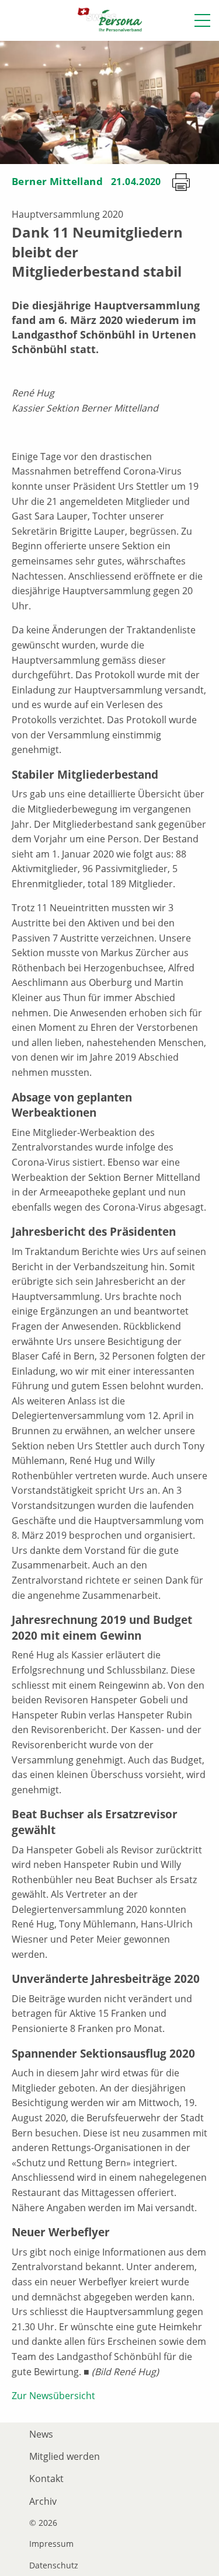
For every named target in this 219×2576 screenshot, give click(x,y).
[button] (202, 20)
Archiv (43, 2501)
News (41, 2434)
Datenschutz (54, 2565)
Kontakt (46, 2479)
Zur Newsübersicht (53, 2396)
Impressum (51, 2544)
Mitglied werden (65, 2456)
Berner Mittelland (57, 181)
